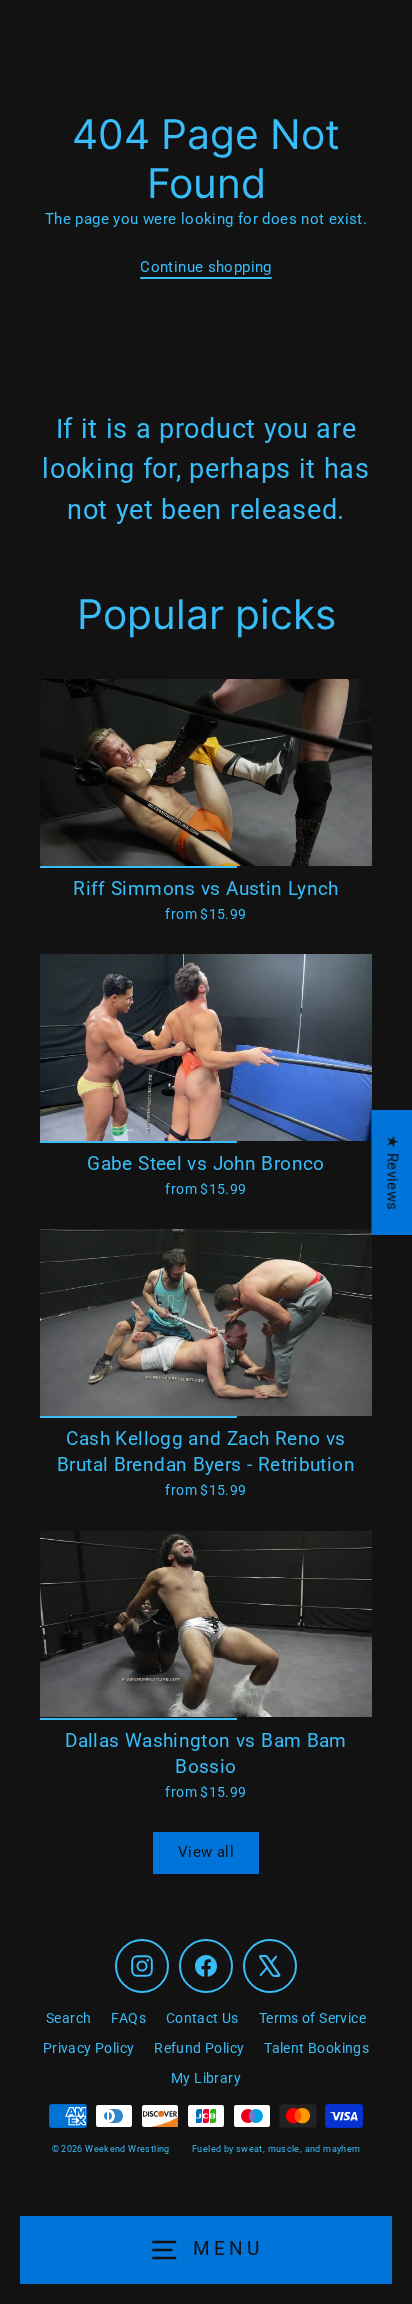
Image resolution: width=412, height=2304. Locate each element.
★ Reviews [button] (392, 1172)
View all (206, 1852)
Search (68, 2018)
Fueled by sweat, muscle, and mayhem (276, 2149)
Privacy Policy (88, 2048)
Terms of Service (312, 2018)
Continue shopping (206, 267)
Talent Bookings (316, 2048)
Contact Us (202, 2018)
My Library (206, 2078)
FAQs (128, 2018)
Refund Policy (199, 2048)
